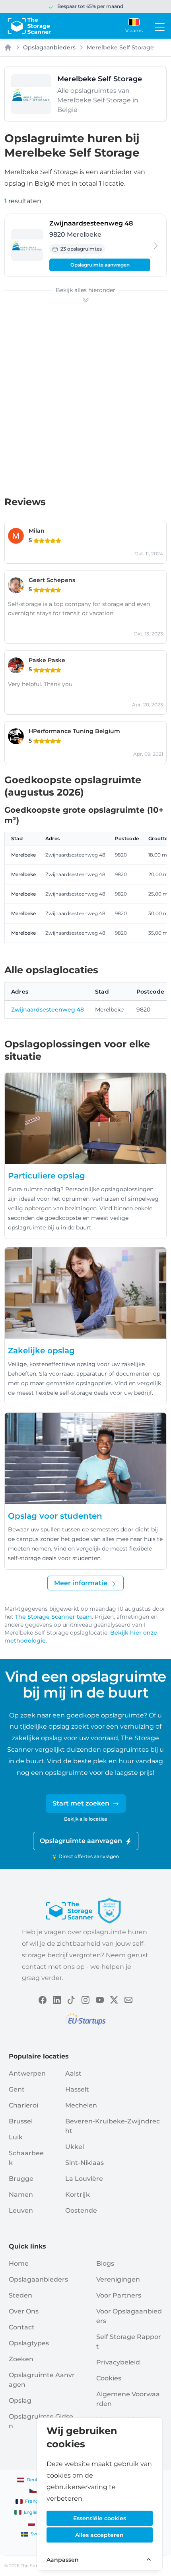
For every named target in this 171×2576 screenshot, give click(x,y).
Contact (22, 2327)
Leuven (21, 2210)
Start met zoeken (81, 1803)
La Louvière (84, 2179)
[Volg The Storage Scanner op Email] (128, 1999)
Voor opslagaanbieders (129, 2316)
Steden (20, 2295)
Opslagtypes (29, 2343)
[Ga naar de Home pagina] (29, 26)
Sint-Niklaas (85, 2163)
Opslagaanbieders (49, 47)
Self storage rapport (129, 2342)
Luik (16, 2137)
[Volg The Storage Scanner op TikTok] (71, 1999)
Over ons (24, 2311)
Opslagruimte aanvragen (100, 265)
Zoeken (21, 2359)
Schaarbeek (26, 2158)
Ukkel (75, 2147)
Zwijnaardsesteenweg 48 (48, 1010)
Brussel (21, 2121)
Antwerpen (27, 2073)
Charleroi (23, 2105)
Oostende (81, 2210)
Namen (21, 2195)
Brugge (21, 2179)
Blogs (105, 2263)
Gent (17, 2089)
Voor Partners (119, 2295)
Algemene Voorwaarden (128, 2399)
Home (19, 2263)
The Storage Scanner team (53, 1617)
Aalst (73, 2073)
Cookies (109, 2378)
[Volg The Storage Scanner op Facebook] (43, 1999)
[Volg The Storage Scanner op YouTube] (100, 1999)
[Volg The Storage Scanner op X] (114, 1999)
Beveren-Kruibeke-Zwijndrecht (113, 2126)
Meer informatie (81, 1583)
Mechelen (81, 2105)
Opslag (20, 2401)
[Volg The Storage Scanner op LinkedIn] (57, 1999)
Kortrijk (78, 2195)
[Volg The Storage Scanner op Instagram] (85, 1999)
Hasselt (77, 2089)
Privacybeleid (118, 2362)
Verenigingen (118, 2279)
